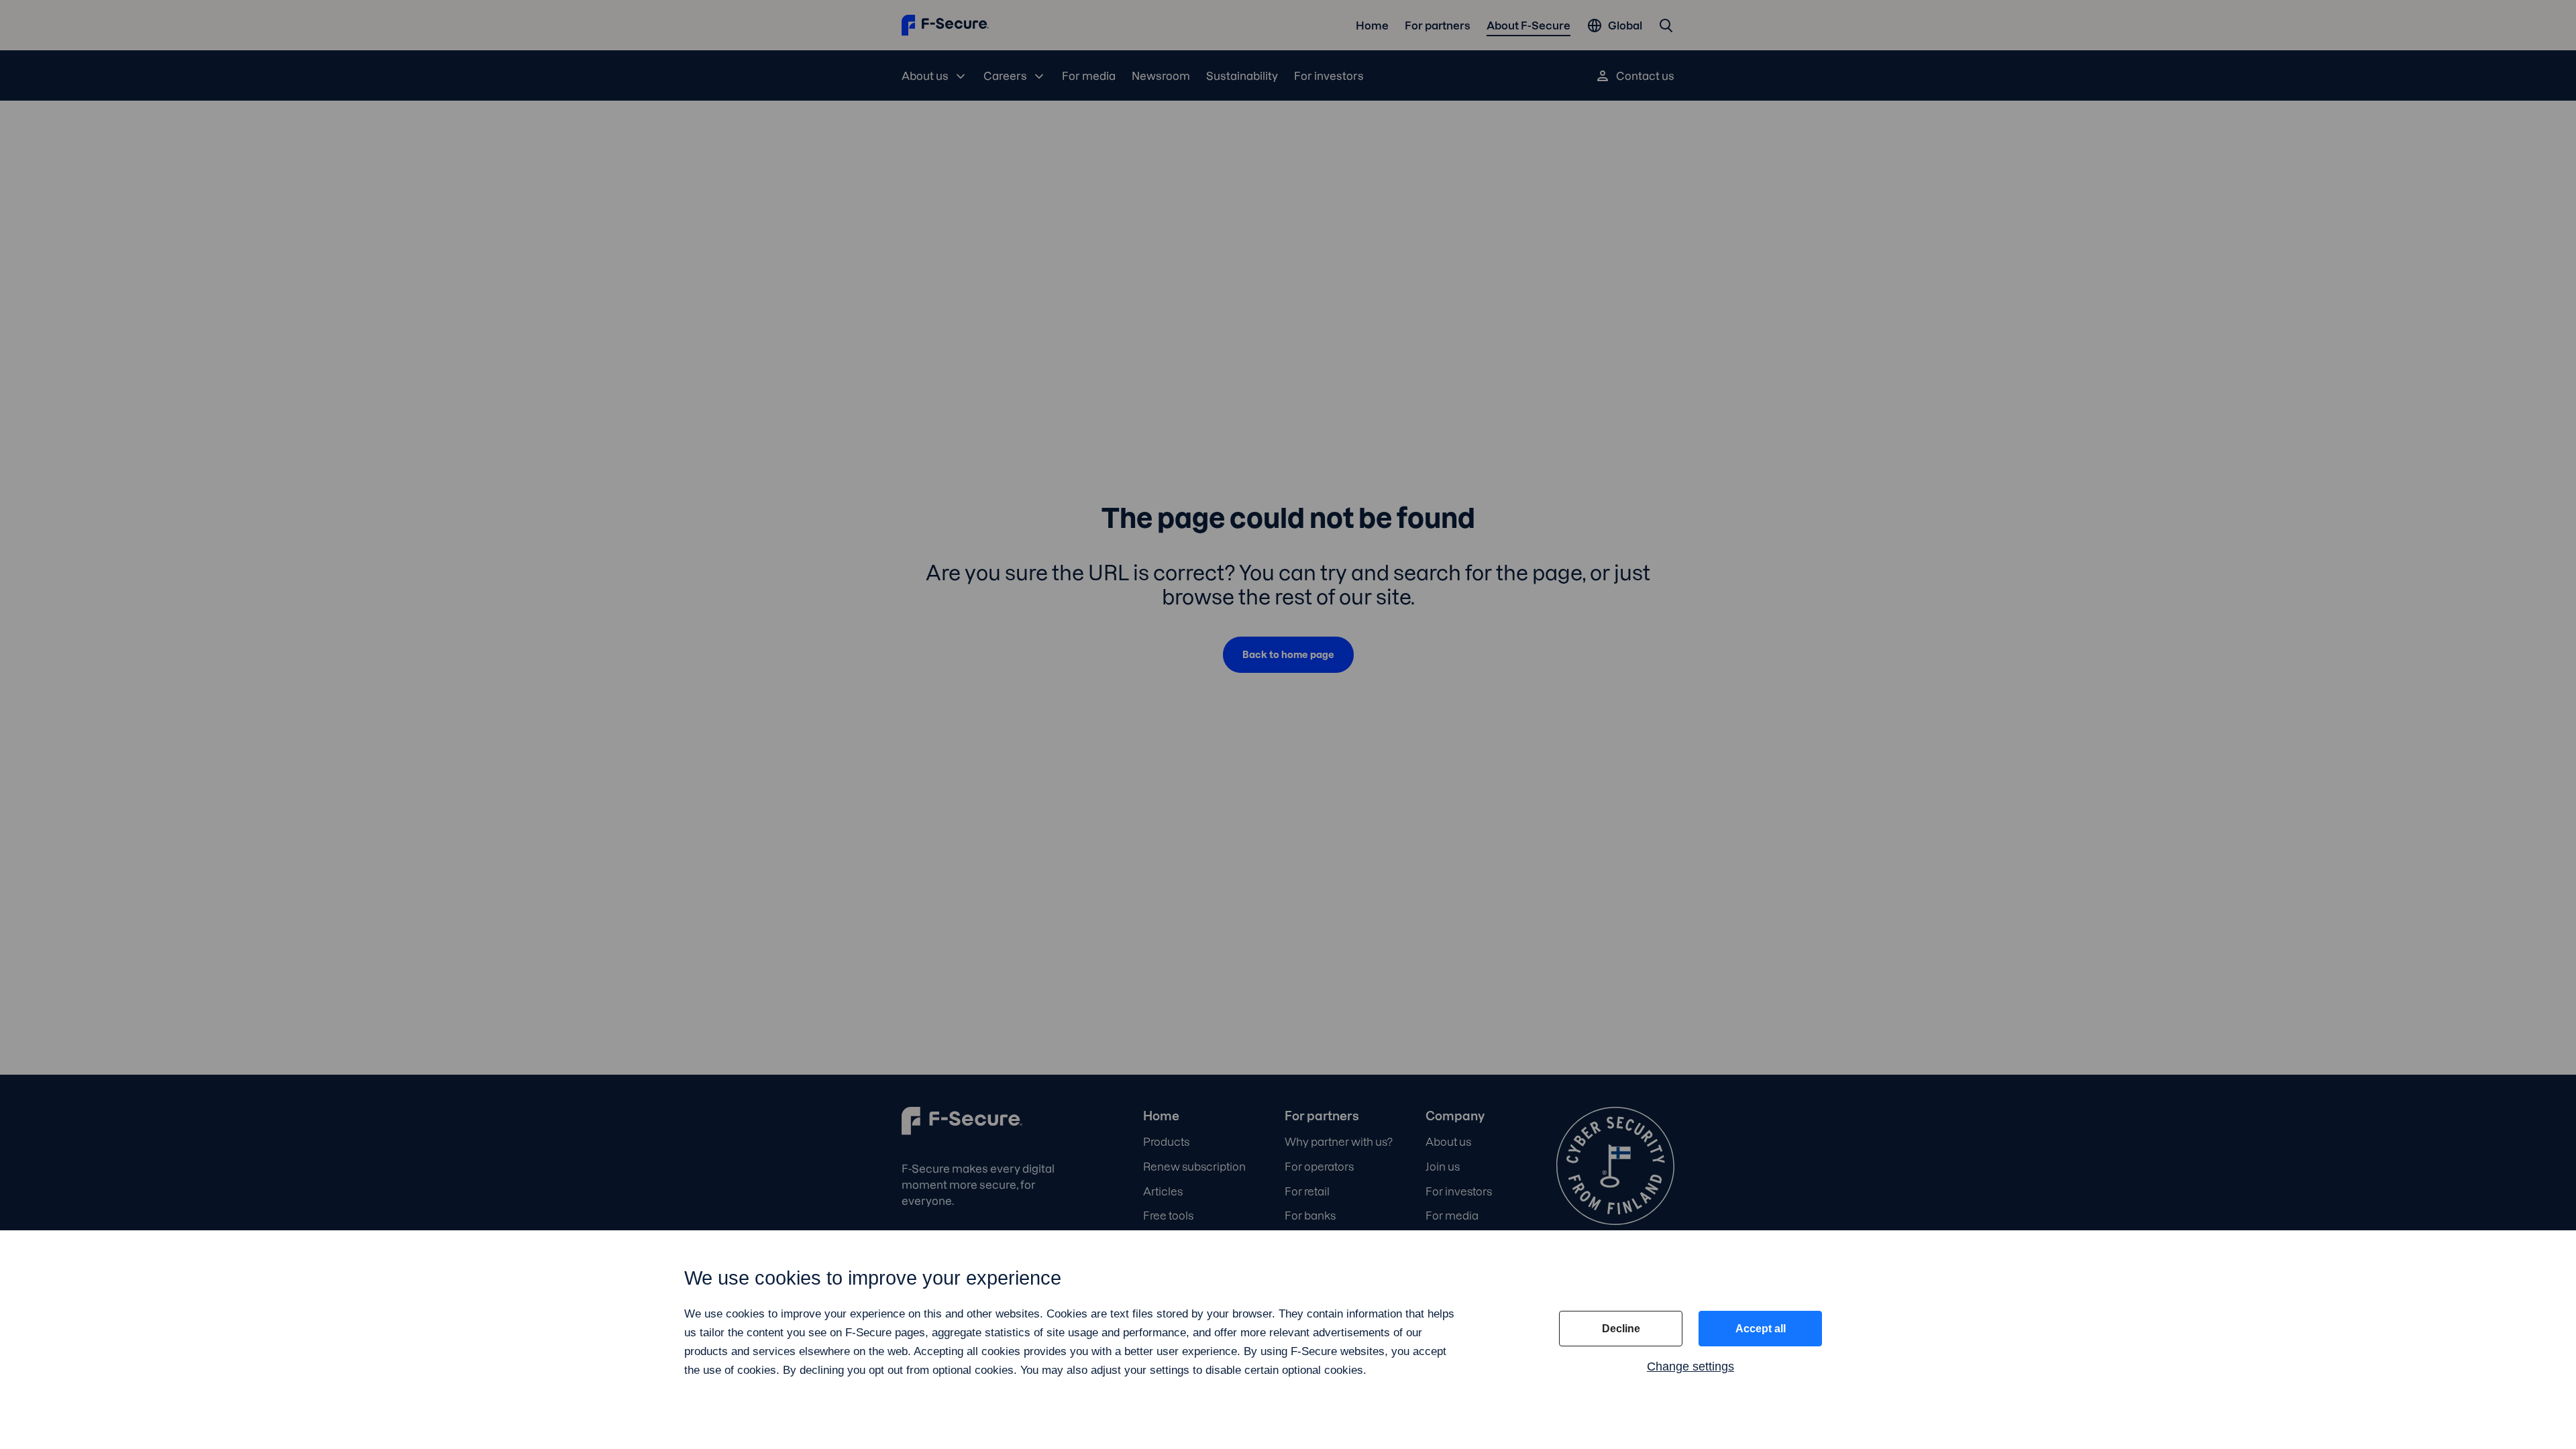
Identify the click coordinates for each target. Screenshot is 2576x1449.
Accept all (1761, 1329)
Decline (1621, 1329)
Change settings (1690, 1366)
